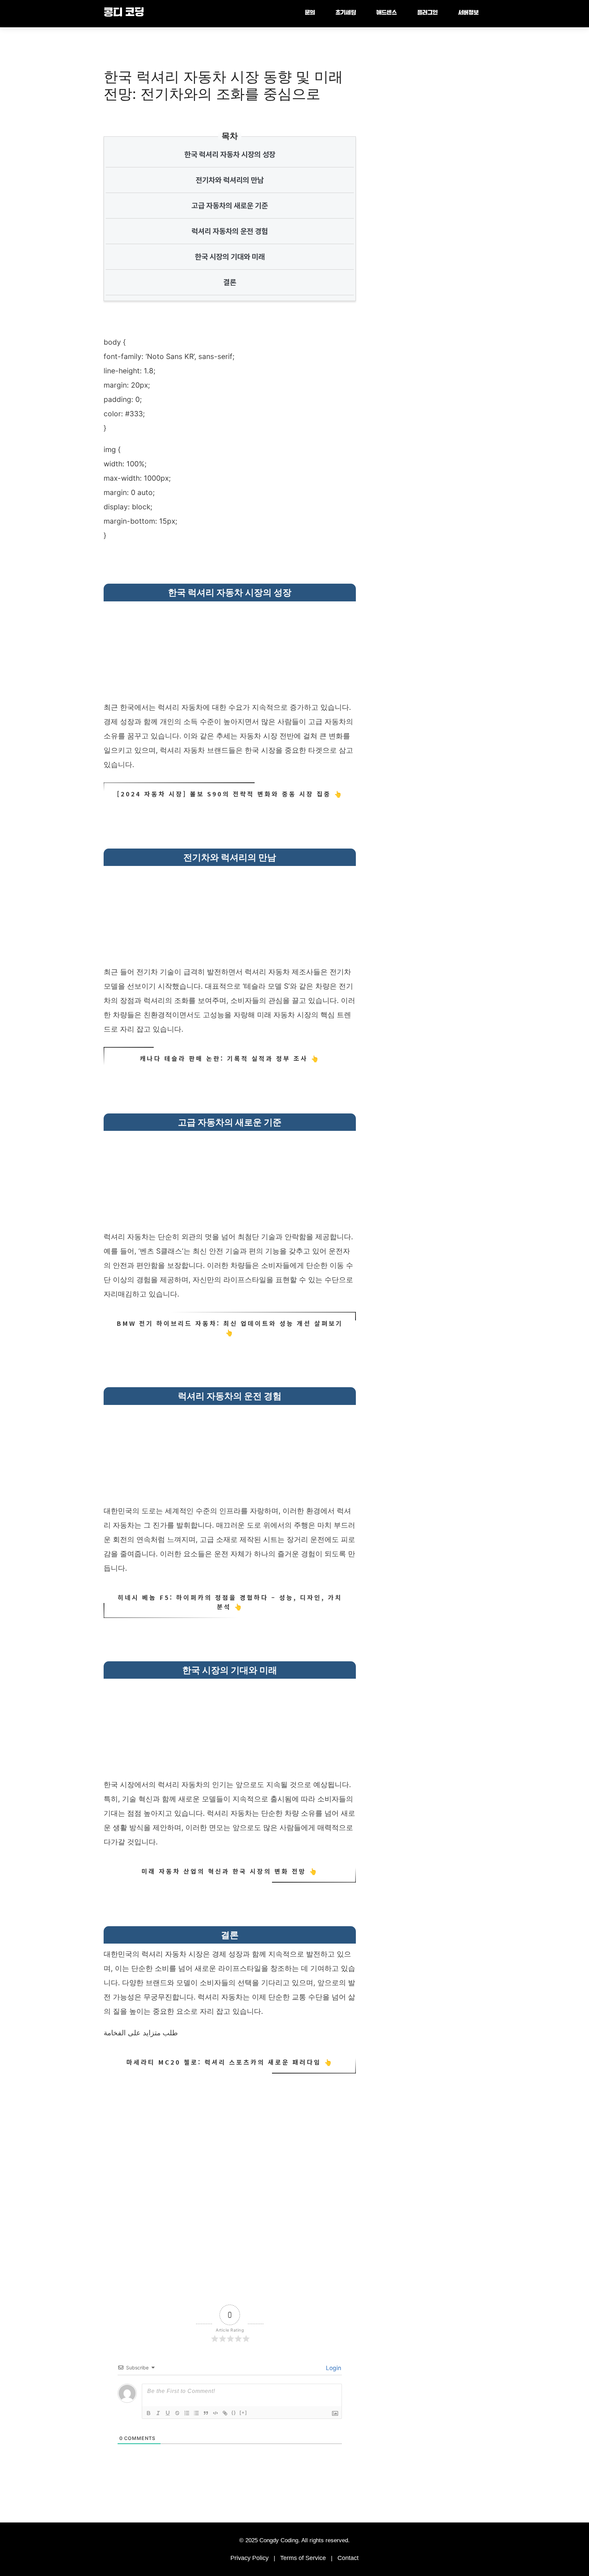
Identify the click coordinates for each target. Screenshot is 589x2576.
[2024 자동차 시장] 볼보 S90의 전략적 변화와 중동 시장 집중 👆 (230, 794)
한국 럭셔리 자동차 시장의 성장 (230, 154)
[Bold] (149, 2413)
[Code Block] (215, 2413)
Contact (348, 2558)
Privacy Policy (250, 2558)
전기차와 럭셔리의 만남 (230, 180)
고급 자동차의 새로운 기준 (230, 206)
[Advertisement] (230, 653)
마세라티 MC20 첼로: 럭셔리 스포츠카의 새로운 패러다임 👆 (230, 2062)
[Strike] (177, 2413)
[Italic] (158, 2413)
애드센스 (387, 13)
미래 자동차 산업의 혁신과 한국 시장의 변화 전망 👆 (230, 1871)
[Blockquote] (206, 2413)
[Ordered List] (187, 2413)
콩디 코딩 (124, 13)
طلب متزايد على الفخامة (141, 2033)
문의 (310, 13)
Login (333, 2368)
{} (234, 2413)
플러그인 (427, 13)
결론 (230, 282)
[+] (243, 2413)
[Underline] (168, 2413)
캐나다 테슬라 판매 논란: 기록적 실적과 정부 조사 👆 (230, 1058)
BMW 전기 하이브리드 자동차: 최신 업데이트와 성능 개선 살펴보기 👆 (230, 1328)
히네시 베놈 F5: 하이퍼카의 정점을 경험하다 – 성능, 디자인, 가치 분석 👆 (230, 1602)
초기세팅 (346, 13)
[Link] (225, 2413)
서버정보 (468, 13)
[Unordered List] (196, 2413)
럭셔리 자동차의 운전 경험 (230, 231)
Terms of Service (303, 2558)
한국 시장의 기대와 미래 (230, 257)
